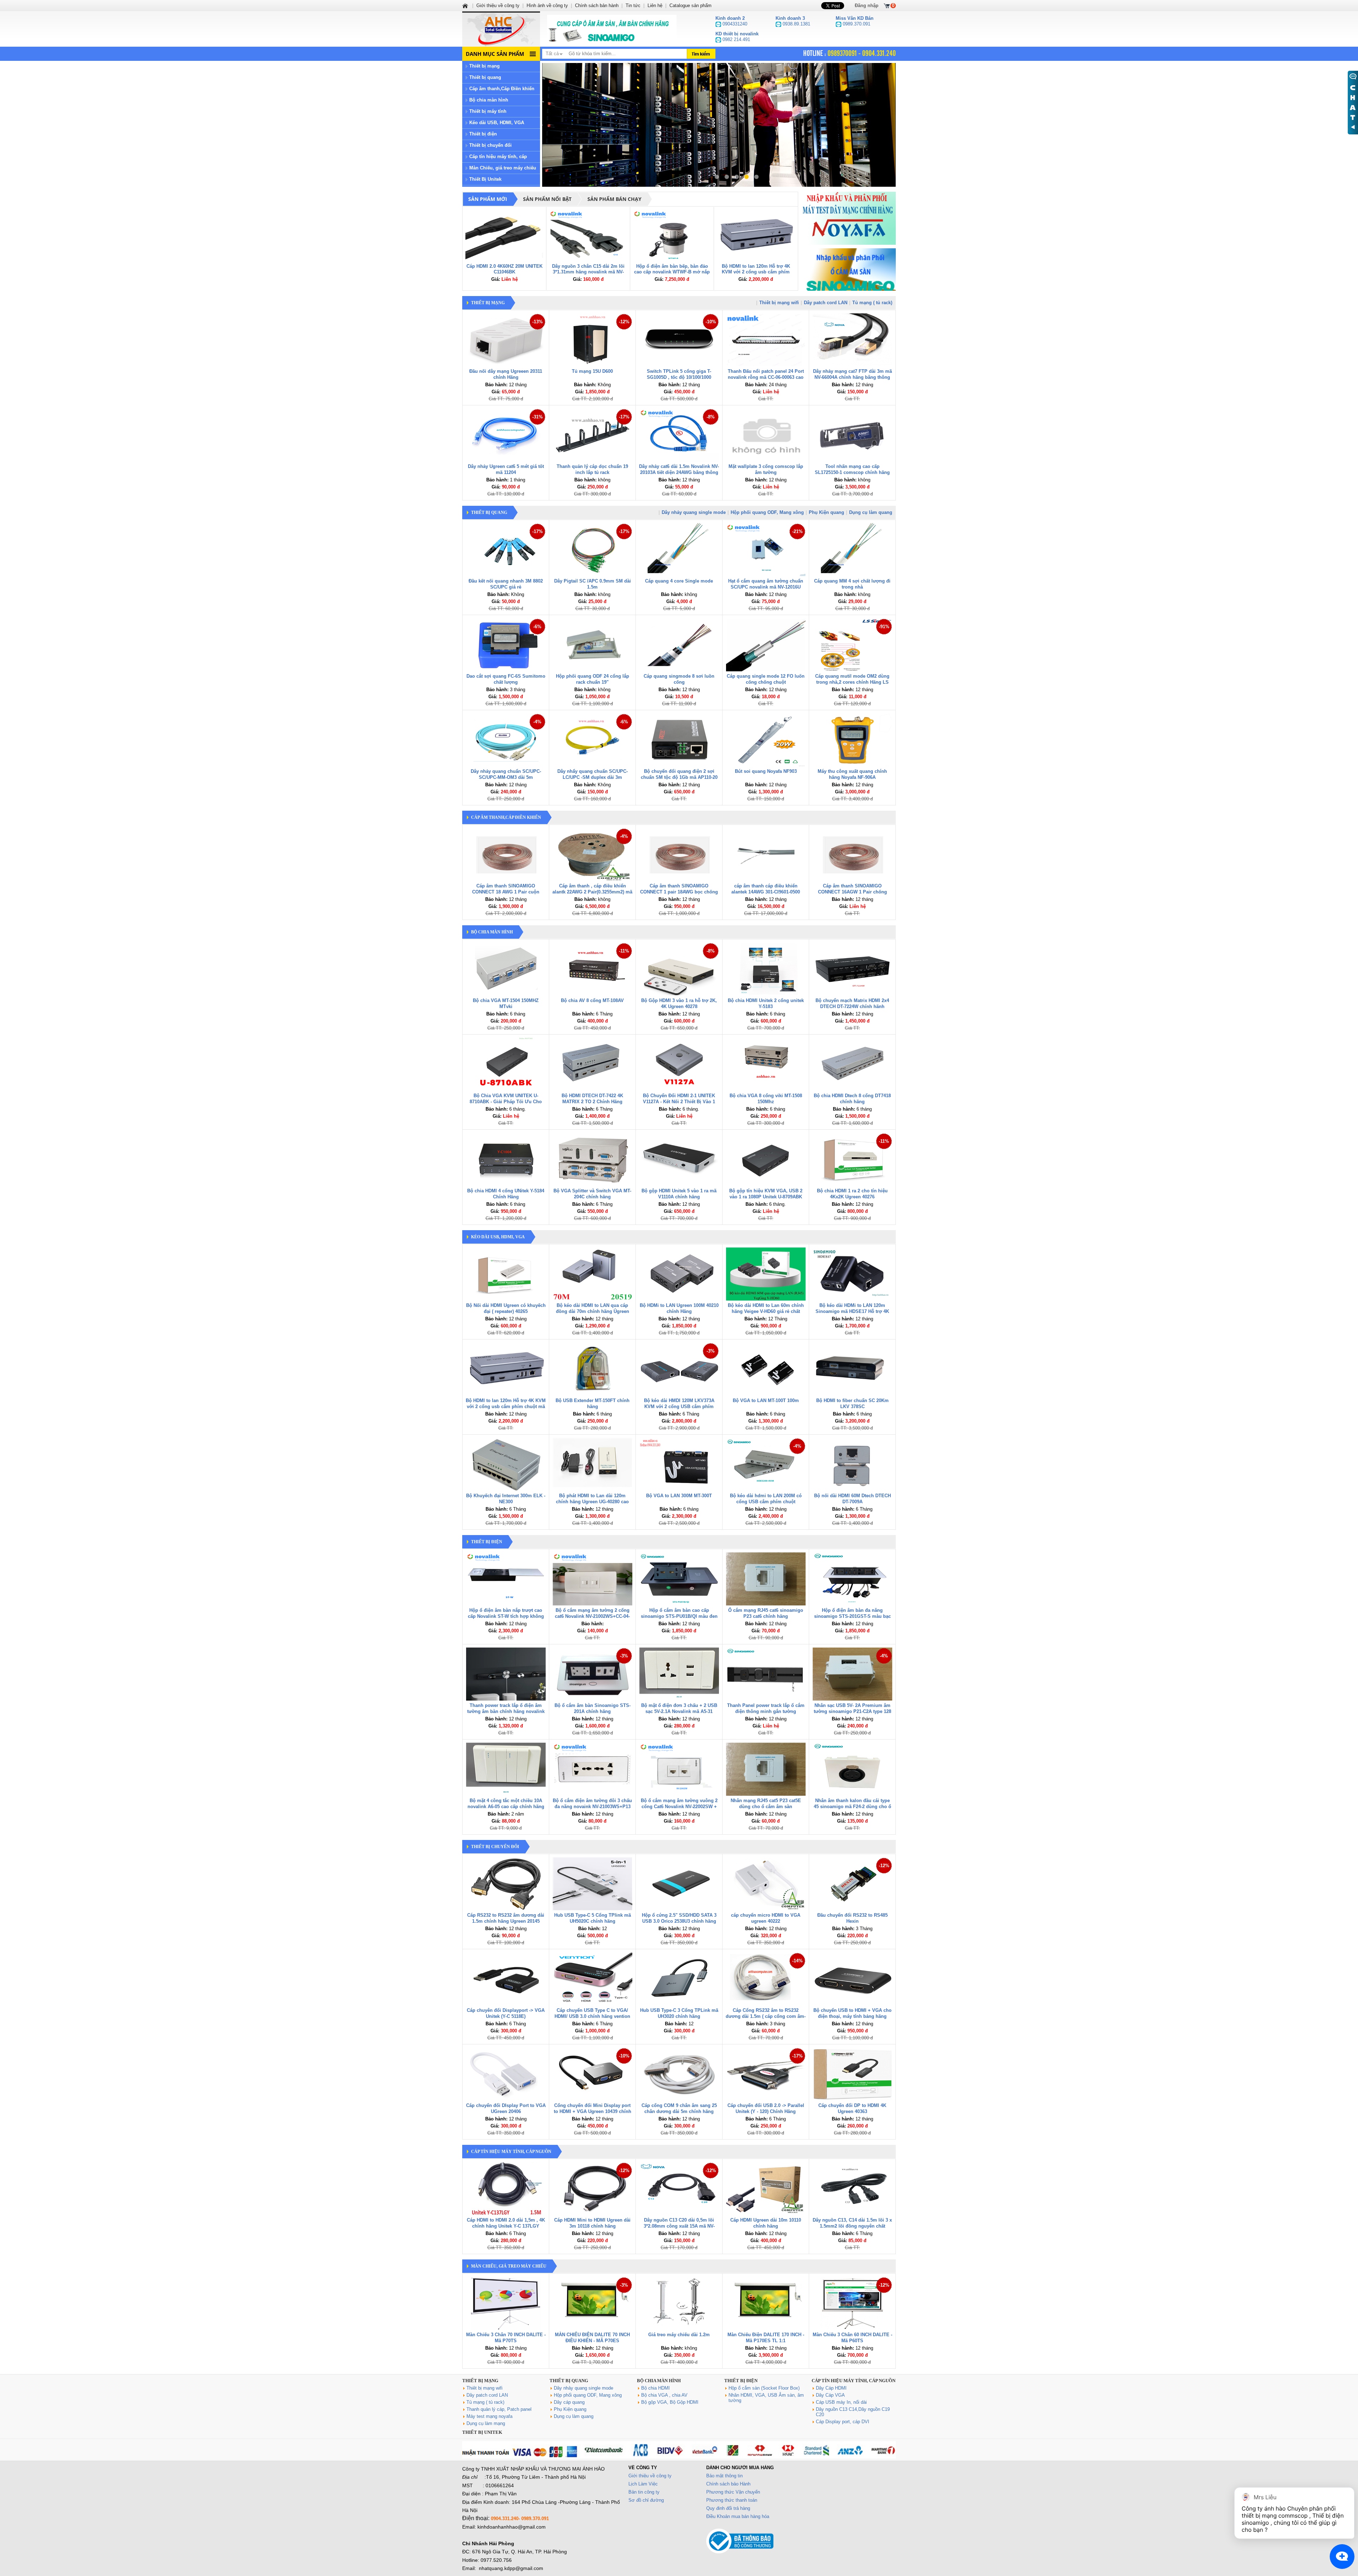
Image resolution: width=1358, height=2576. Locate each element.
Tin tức (633, 5)
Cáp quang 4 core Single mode (679, 581)
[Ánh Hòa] (466, 5)
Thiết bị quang (485, 77)
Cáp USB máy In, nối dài (841, 2402)
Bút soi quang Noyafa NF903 (766, 771)
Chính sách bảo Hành (728, 2484)
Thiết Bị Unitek (485, 179)
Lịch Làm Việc (643, 2484)
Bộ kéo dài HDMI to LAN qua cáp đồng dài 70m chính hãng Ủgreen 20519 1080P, (593, 1311)
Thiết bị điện (483, 134)
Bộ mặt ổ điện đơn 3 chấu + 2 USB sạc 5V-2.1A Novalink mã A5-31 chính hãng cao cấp (679, 1711)
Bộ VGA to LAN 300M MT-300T (679, 1496)
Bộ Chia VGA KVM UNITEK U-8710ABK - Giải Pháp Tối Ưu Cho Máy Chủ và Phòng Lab (506, 1102)
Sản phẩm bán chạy (614, 199)
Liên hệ (655, 5)
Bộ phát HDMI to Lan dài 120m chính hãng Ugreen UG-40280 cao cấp (592, 1502)
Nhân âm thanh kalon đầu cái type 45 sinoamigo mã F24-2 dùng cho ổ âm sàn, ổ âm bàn (852, 1807)
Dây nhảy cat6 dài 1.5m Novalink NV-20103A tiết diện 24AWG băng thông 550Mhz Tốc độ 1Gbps (679, 472)
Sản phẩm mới (488, 199)
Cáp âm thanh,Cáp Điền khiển (502, 89)
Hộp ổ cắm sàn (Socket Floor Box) (764, 2388)
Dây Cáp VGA (830, 2395)
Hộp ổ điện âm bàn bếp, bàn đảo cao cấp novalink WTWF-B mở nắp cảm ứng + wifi (672, 272)
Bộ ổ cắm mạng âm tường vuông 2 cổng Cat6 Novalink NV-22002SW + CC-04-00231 (679, 1807)
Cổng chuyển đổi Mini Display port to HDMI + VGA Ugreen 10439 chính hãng (593, 2111)
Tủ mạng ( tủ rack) (872, 303)
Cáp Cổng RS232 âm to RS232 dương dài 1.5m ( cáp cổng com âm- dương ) (766, 2016)
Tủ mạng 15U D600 (592, 371)
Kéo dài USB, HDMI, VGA (497, 123)
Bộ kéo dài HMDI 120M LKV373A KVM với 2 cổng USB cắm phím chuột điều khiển (679, 1406)
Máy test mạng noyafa (489, 2416)
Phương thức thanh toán (732, 2500)
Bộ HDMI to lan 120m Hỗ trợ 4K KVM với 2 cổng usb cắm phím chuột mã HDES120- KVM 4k (756, 272)
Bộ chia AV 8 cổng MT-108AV (592, 1000)
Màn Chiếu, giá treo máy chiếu (503, 168)
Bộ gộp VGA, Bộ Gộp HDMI (670, 2402)
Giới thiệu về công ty (650, 2476)
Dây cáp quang (569, 2402)
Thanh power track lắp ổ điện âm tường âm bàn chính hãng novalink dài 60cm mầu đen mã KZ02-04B (506, 1711)
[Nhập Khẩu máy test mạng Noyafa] (849, 218)
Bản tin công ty (644, 2492)
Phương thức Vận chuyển (733, 2492)
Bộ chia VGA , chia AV (664, 2395)
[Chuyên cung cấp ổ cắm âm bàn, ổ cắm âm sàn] (612, 29)
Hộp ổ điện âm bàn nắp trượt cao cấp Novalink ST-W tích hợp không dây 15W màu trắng (506, 1616)
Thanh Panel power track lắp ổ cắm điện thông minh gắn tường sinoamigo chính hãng (766, 1711)
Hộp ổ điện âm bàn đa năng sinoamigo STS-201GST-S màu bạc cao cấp (852, 1616)
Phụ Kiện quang (826, 512)
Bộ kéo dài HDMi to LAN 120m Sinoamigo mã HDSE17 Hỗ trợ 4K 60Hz (852, 1311)
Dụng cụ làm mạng (486, 2423)
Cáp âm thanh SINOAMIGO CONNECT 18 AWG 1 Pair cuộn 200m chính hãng (506, 892)
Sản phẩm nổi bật (547, 199)
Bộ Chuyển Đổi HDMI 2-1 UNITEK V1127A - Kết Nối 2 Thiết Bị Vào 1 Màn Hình (679, 1102)
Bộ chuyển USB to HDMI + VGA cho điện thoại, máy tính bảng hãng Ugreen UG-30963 (852, 2016)
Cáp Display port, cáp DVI (843, 2422)
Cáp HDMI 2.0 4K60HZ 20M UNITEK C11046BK (504, 269)
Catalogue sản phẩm (690, 5)
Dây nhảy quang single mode (694, 512)
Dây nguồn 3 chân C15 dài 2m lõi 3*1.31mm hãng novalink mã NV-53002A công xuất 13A (588, 272)
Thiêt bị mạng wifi (779, 303)
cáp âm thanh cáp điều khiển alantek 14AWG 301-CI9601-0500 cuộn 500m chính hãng (766, 892)
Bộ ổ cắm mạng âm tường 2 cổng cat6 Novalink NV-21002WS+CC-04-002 (592, 1616)
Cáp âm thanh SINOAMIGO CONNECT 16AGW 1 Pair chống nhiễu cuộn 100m (852, 892)
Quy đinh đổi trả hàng (728, 2508)
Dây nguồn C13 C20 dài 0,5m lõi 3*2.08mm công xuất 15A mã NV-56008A (679, 2226)
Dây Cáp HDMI (831, 2388)
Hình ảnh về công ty (547, 5)
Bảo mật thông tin (724, 2476)
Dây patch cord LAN (826, 303)
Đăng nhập (867, 5)
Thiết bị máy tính (488, 111)
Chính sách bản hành (597, 5)
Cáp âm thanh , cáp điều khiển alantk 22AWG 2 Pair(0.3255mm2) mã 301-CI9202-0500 (592, 892)
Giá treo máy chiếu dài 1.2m (679, 2335)
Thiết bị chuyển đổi (491, 145)
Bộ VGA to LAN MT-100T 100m (766, 1400)
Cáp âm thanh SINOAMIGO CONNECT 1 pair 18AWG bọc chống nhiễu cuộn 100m (679, 892)
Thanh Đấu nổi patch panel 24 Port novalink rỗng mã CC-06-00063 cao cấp (766, 377)
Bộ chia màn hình (489, 100)
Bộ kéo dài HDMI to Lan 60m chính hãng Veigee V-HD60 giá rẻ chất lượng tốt (766, 1311)
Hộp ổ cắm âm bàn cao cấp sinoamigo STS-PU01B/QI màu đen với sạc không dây (679, 1616)
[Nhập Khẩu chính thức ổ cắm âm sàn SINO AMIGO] (849, 275)
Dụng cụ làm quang (871, 512)
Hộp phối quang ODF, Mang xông (767, 512)
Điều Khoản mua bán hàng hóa (738, 2516)
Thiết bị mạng (484, 66)
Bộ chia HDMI (655, 2388)
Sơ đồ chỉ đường (646, 2500)
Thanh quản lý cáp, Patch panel (499, 2409)
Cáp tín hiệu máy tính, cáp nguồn (511, 2152)
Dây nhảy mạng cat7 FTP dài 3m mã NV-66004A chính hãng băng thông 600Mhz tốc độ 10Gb (852, 377)
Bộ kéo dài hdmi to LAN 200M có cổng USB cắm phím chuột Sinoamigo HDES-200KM (766, 1502)
